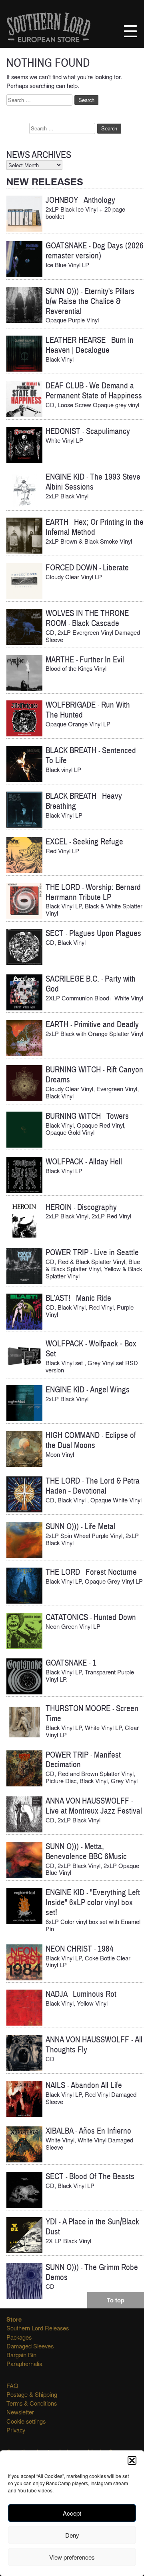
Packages (19, 2337)
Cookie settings (26, 2421)
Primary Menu (130, 31)
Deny (72, 2535)
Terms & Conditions (32, 2403)
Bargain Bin (21, 2355)
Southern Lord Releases (38, 2328)
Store (14, 2319)
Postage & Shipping (32, 2394)
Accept (72, 2513)
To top (116, 2300)
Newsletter (20, 2412)
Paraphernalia (24, 2363)
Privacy (16, 2430)
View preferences (72, 2557)
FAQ (12, 2385)
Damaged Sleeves (30, 2346)
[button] (132, 2460)
